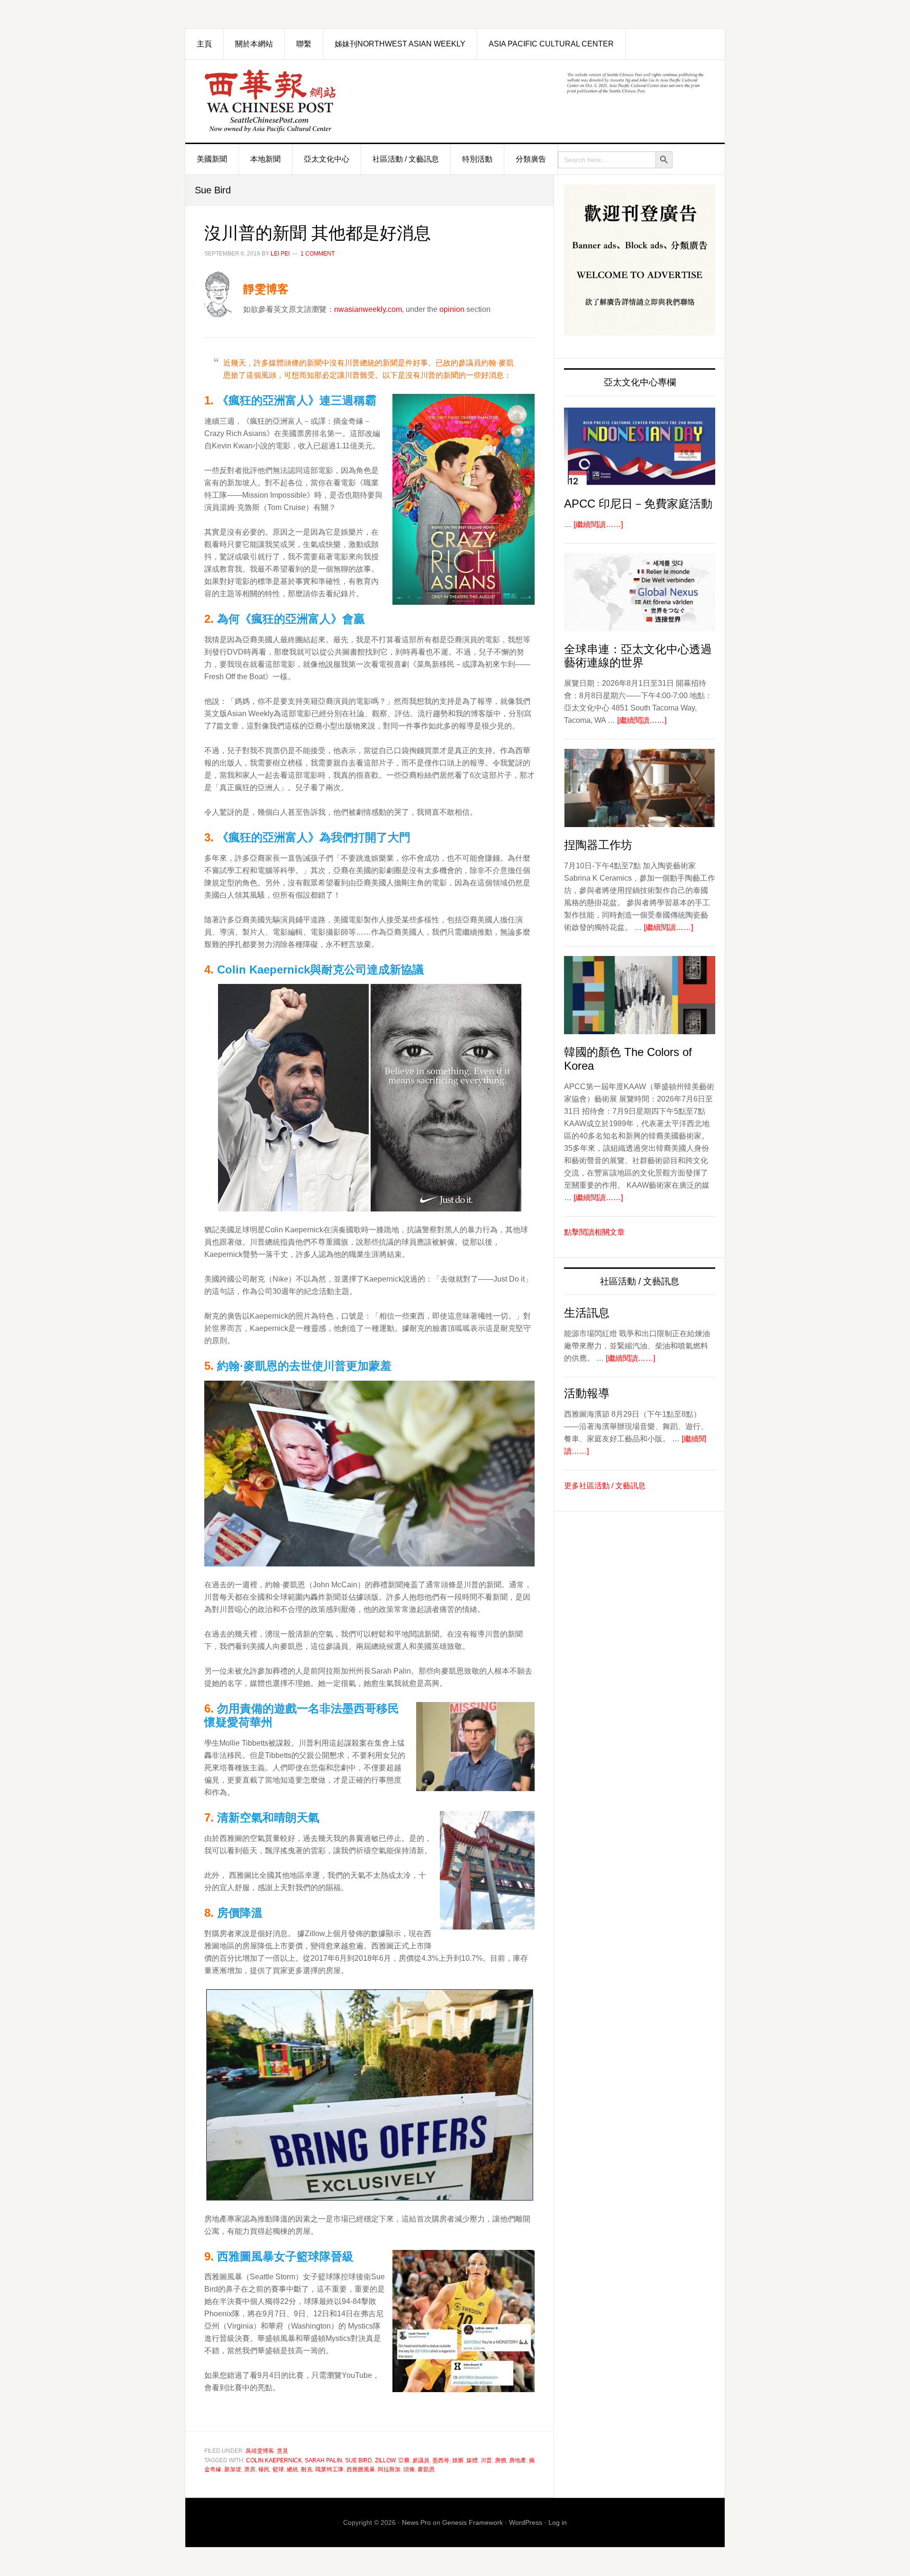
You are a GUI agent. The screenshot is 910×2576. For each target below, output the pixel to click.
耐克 (307, 2469)
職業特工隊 (329, 2469)
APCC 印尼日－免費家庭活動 (638, 504)
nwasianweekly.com (368, 309)
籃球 (278, 2469)
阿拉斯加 (389, 2469)
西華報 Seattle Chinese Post (292, 101)
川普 (486, 2460)
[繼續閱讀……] (598, 524)
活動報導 (587, 1393)
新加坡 (233, 2469)
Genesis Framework (473, 2522)
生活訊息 (587, 1313)
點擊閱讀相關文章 (594, 1232)
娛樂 (458, 2460)
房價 (500, 2460)
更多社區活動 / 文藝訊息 (605, 1486)
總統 (292, 2469)
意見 (282, 2451)
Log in (558, 2522)
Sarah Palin (323, 2460)
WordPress (526, 2522)
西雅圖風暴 (361, 2469)
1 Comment (318, 254)
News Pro (416, 2522)
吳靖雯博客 (260, 2451)
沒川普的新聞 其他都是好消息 (318, 233)
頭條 (409, 2469)
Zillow (385, 2460)
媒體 (472, 2460)
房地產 (518, 2460)
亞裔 (404, 2460)
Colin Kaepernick (274, 2460)
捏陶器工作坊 (598, 845)
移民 (264, 2469)
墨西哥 (441, 2460)
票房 (250, 2469)
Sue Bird (359, 2460)
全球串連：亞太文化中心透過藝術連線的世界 (638, 656)
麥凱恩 (426, 2469)
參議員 (421, 2460)
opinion (452, 309)
